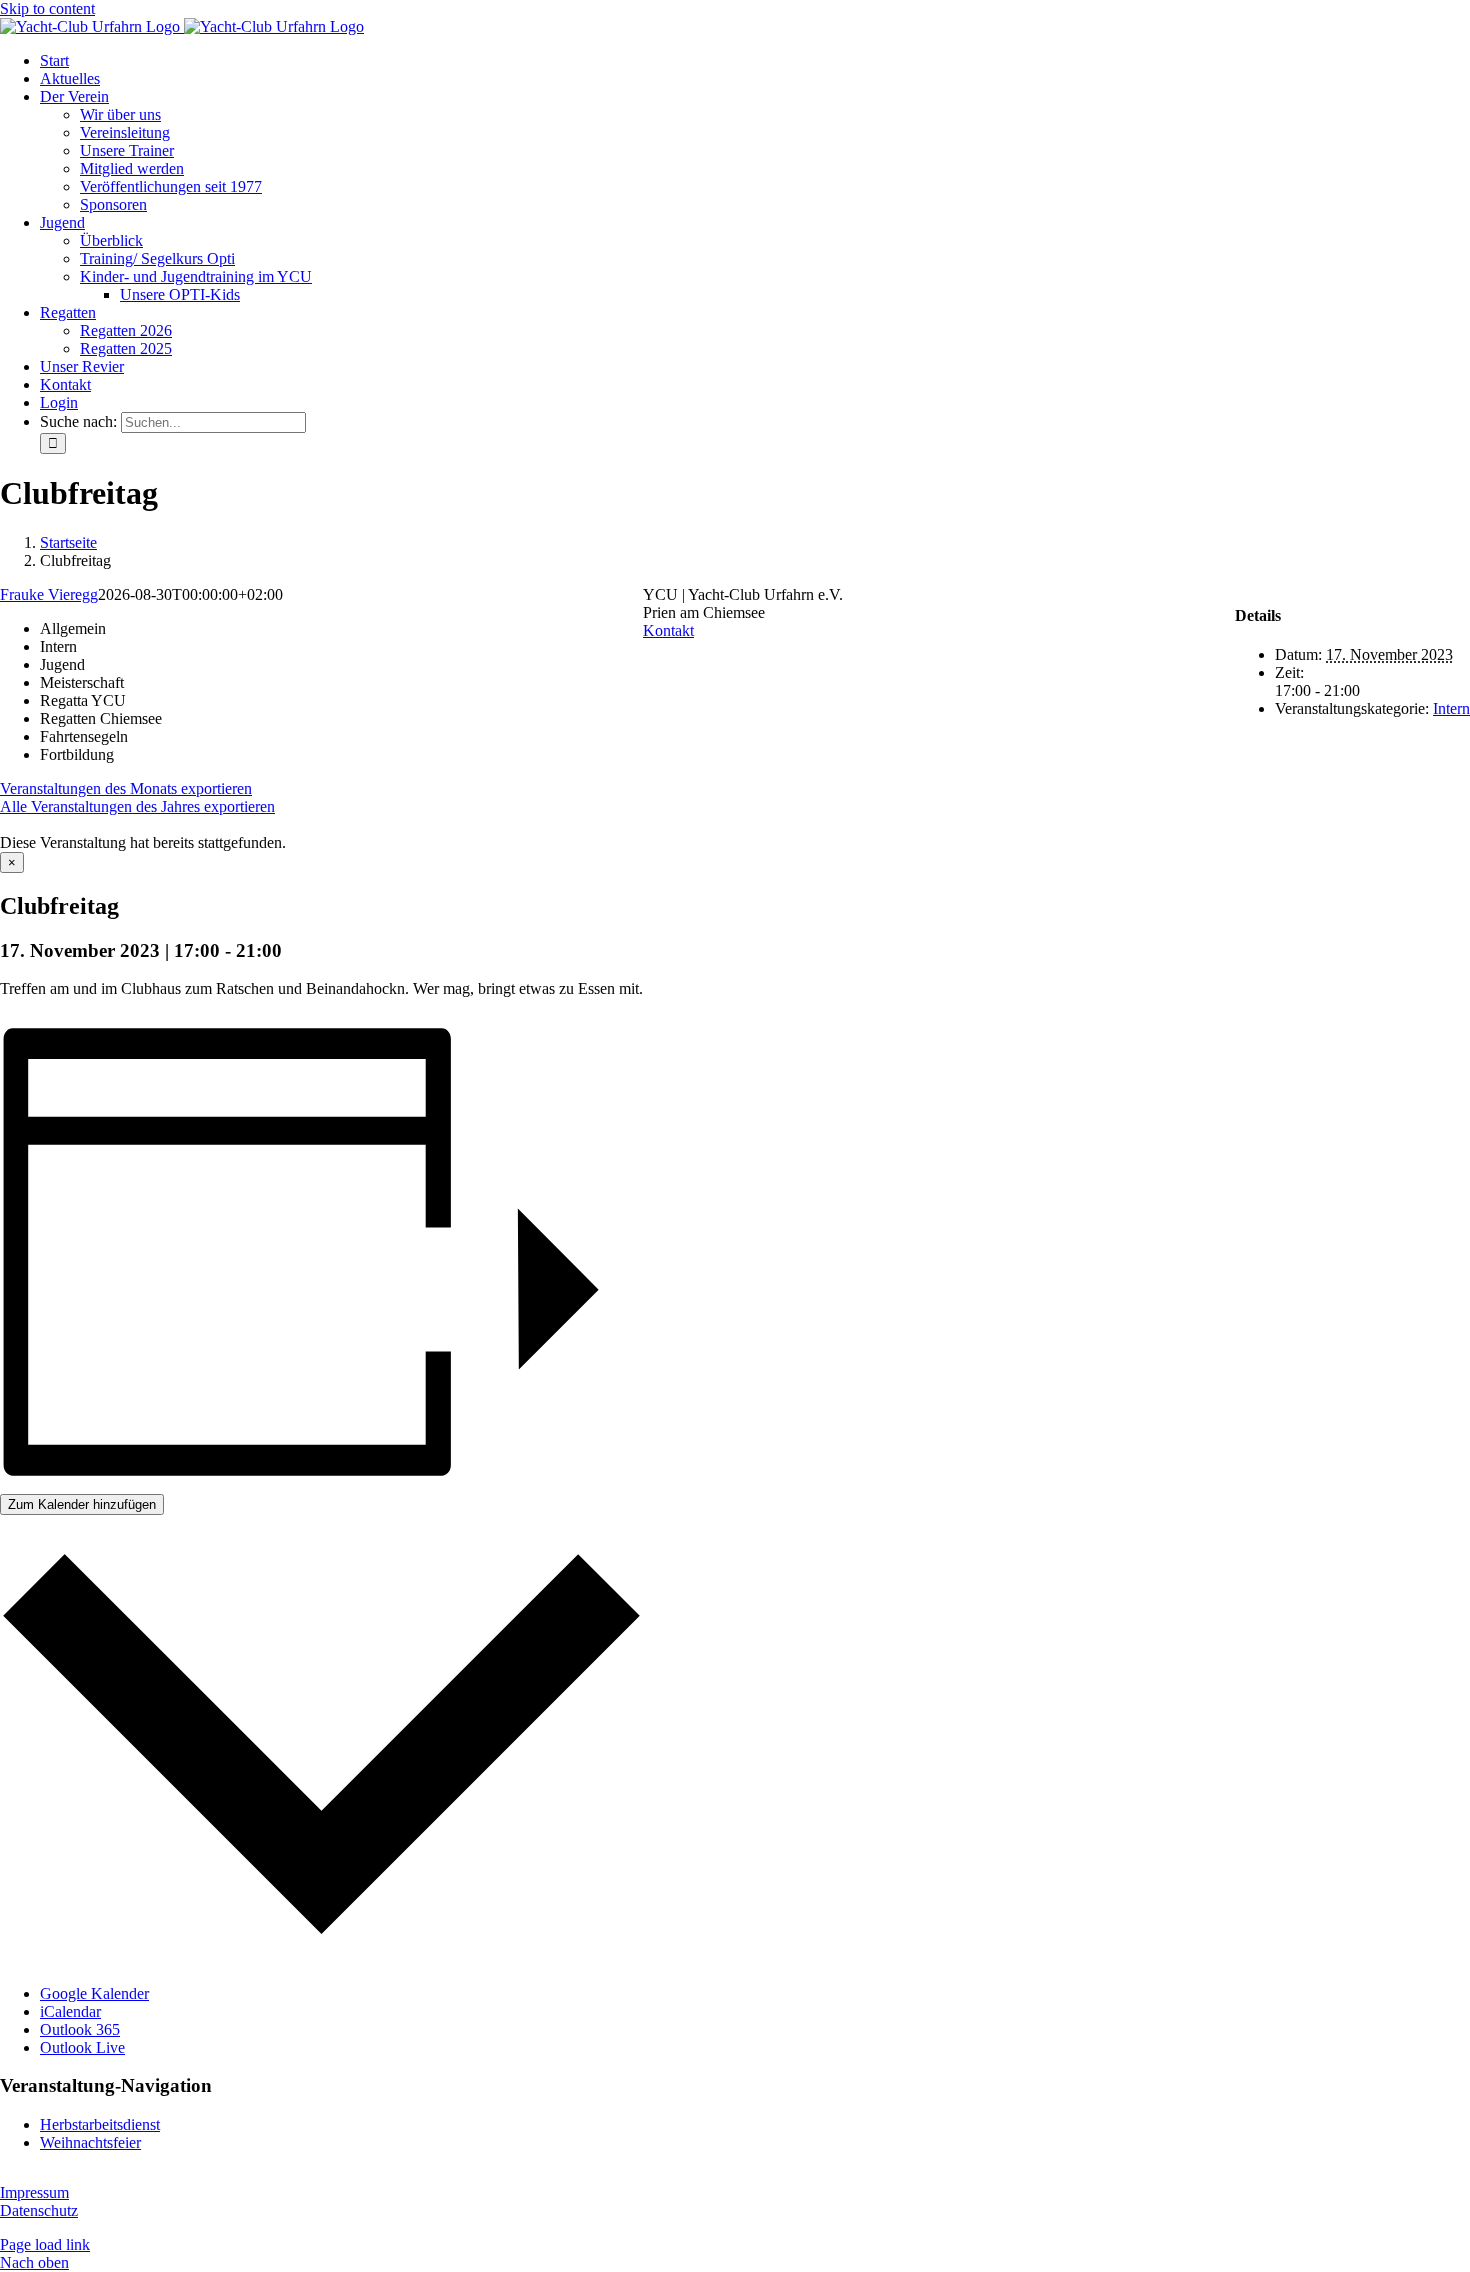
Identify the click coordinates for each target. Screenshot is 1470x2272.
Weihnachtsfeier (90, 2142)
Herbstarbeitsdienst (100, 2124)
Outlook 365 (80, 2029)
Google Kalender (94, 1993)
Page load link (45, 2244)
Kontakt (668, 630)
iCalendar (70, 2011)
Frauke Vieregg (49, 594)
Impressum (34, 2192)
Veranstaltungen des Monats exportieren (126, 788)
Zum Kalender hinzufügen (82, 1504)
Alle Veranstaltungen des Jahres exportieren (137, 806)
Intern (1451, 708)
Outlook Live (82, 2047)
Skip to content (47, 8)
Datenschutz (39, 2210)
